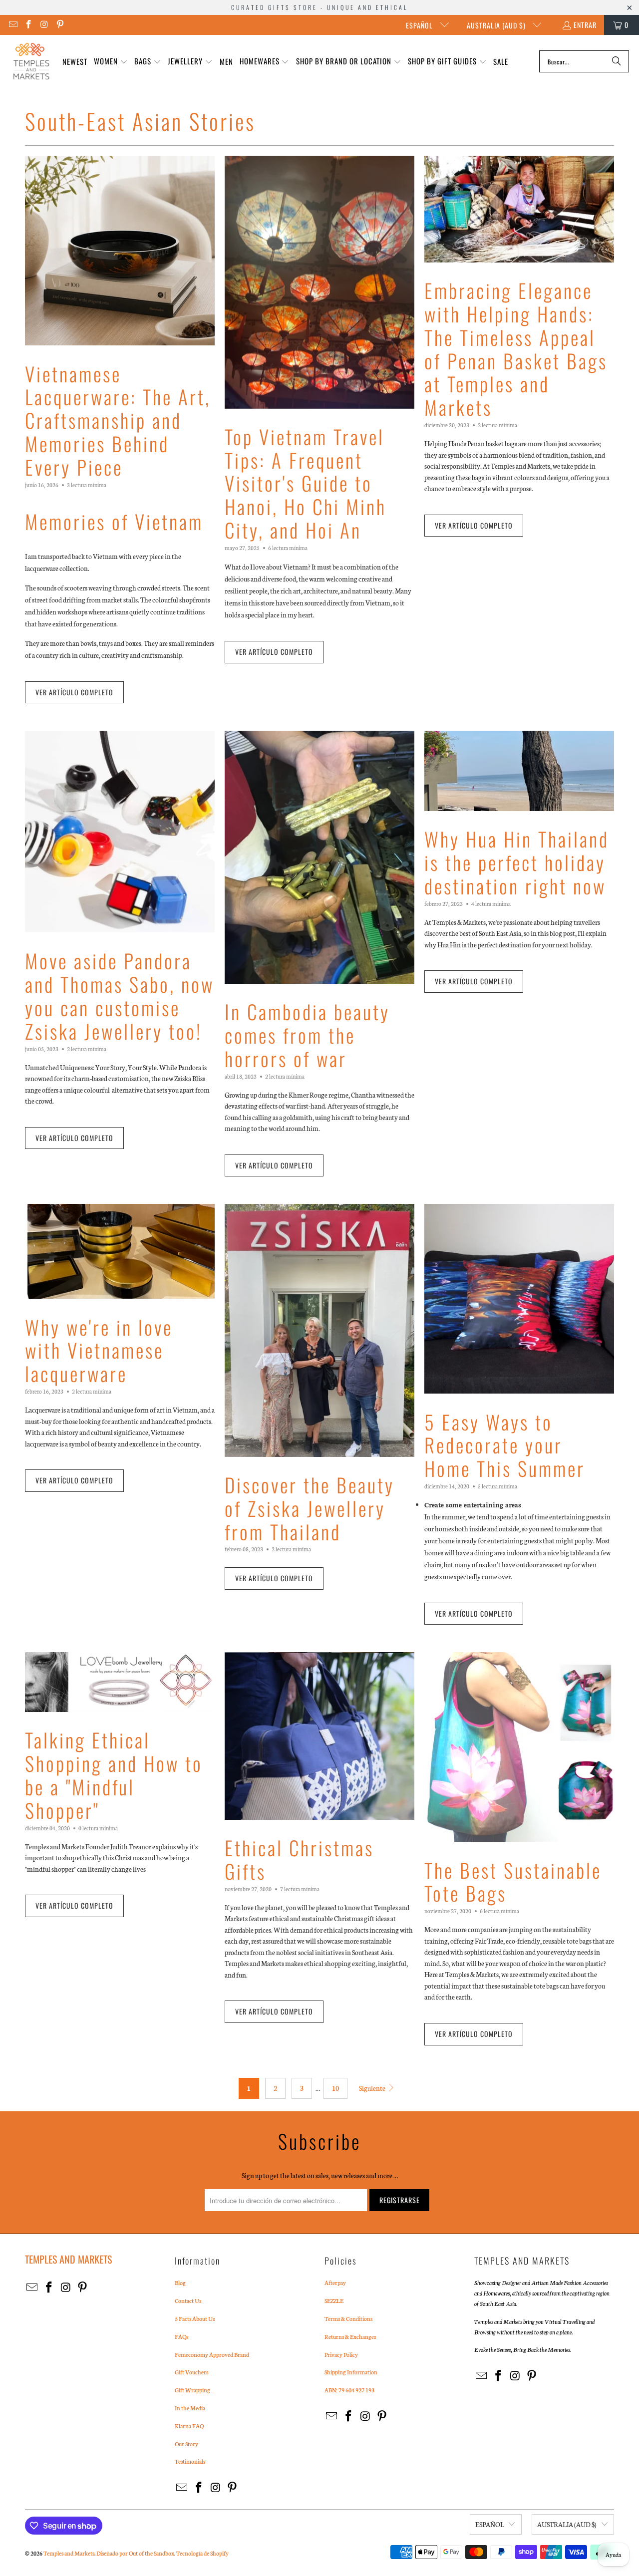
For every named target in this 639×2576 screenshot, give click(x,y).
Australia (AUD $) (497, 25)
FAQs (181, 2336)
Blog (180, 2283)
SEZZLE (334, 2300)
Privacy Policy (341, 2354)
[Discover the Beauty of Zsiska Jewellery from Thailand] (319, 1330)
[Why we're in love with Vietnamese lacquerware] (120, 1251)
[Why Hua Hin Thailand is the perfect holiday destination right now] (519, 771)
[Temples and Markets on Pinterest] (60, 25)
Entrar (585, 25)
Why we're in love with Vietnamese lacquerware (99, 1350)
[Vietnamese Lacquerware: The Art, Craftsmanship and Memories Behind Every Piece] (120, 251)
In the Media (190, 2408)
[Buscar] (617, 61)
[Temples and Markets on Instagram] (44, 25)
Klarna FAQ (189, 2426)
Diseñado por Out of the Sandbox (135, 2553)
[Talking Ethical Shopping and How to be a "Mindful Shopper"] (120, 1682)
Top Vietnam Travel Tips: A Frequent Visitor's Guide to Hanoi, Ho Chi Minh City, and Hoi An (306, 483)
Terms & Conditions (348, 2318)
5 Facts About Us (195, 2318)
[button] (111, 62)
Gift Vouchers (191, 2372)
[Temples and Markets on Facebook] (28, 25)
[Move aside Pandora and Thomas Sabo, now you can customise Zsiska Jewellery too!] (120, 832)
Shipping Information (351, 2372)
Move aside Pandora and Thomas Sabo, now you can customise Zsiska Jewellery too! (120, 995)
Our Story (186, 2444)
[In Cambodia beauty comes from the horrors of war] (319, 857)
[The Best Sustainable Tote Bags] (519, 1747)
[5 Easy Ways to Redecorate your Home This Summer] (519, 1299)
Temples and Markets (69, 2553)
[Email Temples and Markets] (12, 25)
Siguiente (373, 2088)
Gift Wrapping (192, 2390)
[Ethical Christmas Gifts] (319, 1736)
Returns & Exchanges (350, 2336)
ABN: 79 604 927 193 (349, 2390)
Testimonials (190, 2461)
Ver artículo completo (74, 692)
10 (335, 2088)
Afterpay (335, 2283)
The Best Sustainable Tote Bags (513, 1881)
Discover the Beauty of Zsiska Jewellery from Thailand (310, 1508)
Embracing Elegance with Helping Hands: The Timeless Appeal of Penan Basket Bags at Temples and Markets (516, 348)
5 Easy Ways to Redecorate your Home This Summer (505, 1445)
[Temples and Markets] (31, 61)
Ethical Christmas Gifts (299, 1859)
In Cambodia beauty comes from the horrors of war (307, 1035)
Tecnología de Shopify (202, 2553)
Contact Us (188, 2300)
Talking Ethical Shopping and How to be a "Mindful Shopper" (114, 1774)
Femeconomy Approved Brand (212, 2354)
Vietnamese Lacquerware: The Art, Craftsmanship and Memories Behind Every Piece (118, 420)
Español (420, 25)
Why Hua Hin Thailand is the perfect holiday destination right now (517, 862)
